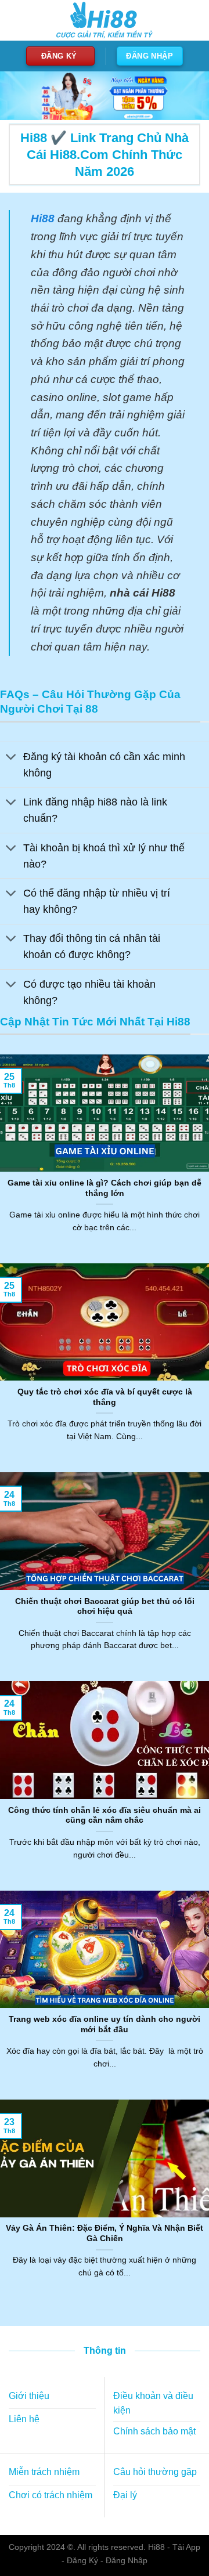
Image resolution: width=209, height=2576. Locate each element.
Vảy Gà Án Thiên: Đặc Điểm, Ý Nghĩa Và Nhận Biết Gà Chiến (105, 2233)
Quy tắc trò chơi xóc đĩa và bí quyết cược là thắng (105, 1397)
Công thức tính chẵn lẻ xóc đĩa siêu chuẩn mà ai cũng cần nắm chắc (105, 1816)
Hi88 (156, 2547)
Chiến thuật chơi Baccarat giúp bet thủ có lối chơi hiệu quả (105, 1607)
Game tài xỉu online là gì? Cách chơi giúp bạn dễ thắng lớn (105, 1188)
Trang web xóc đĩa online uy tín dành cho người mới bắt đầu (105, 2024)
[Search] (190, 20)
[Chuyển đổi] (11, 758)
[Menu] (16, 20)
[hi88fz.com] (105, 21)
